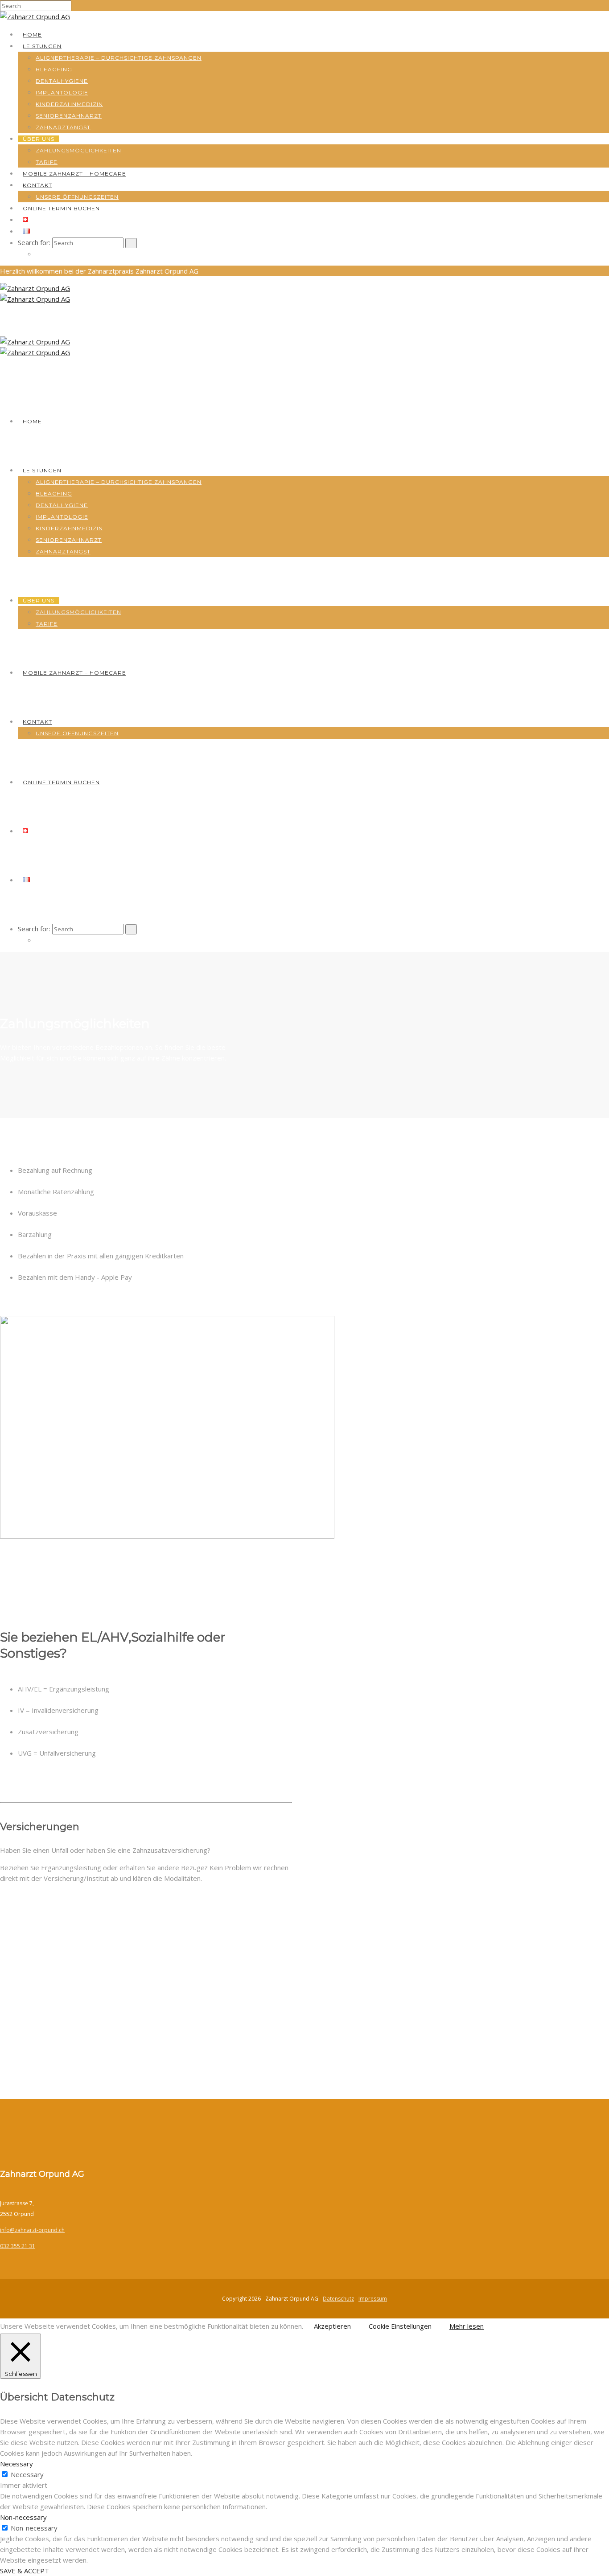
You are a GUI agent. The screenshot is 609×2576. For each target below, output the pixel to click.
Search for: (34, 242)
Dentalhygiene (62, 81)
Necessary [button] (16, 2464)
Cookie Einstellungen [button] (400, 2326)
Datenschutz (338, 2299)
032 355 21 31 (18, 2246)
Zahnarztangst (63, 127)
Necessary (27, 2474)
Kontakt (37, 185)
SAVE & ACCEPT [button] (25, 2571)
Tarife (47, 162)
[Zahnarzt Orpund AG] (35, 16)
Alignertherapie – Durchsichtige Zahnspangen (119, 58)
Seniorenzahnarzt (69, 116)
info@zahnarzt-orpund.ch (32, 2230)
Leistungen (42, 46)
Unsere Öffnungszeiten (77, 197)
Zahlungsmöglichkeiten (78, 150)
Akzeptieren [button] (332, 2326)
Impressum (373, 2299)
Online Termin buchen (61, 208)
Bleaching (54, 69)
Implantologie (62, 92)
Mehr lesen (467, 2326)
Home (32, 35)
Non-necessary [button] (23, 2517)
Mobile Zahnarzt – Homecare (74, 174)
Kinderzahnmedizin (69, 104)
